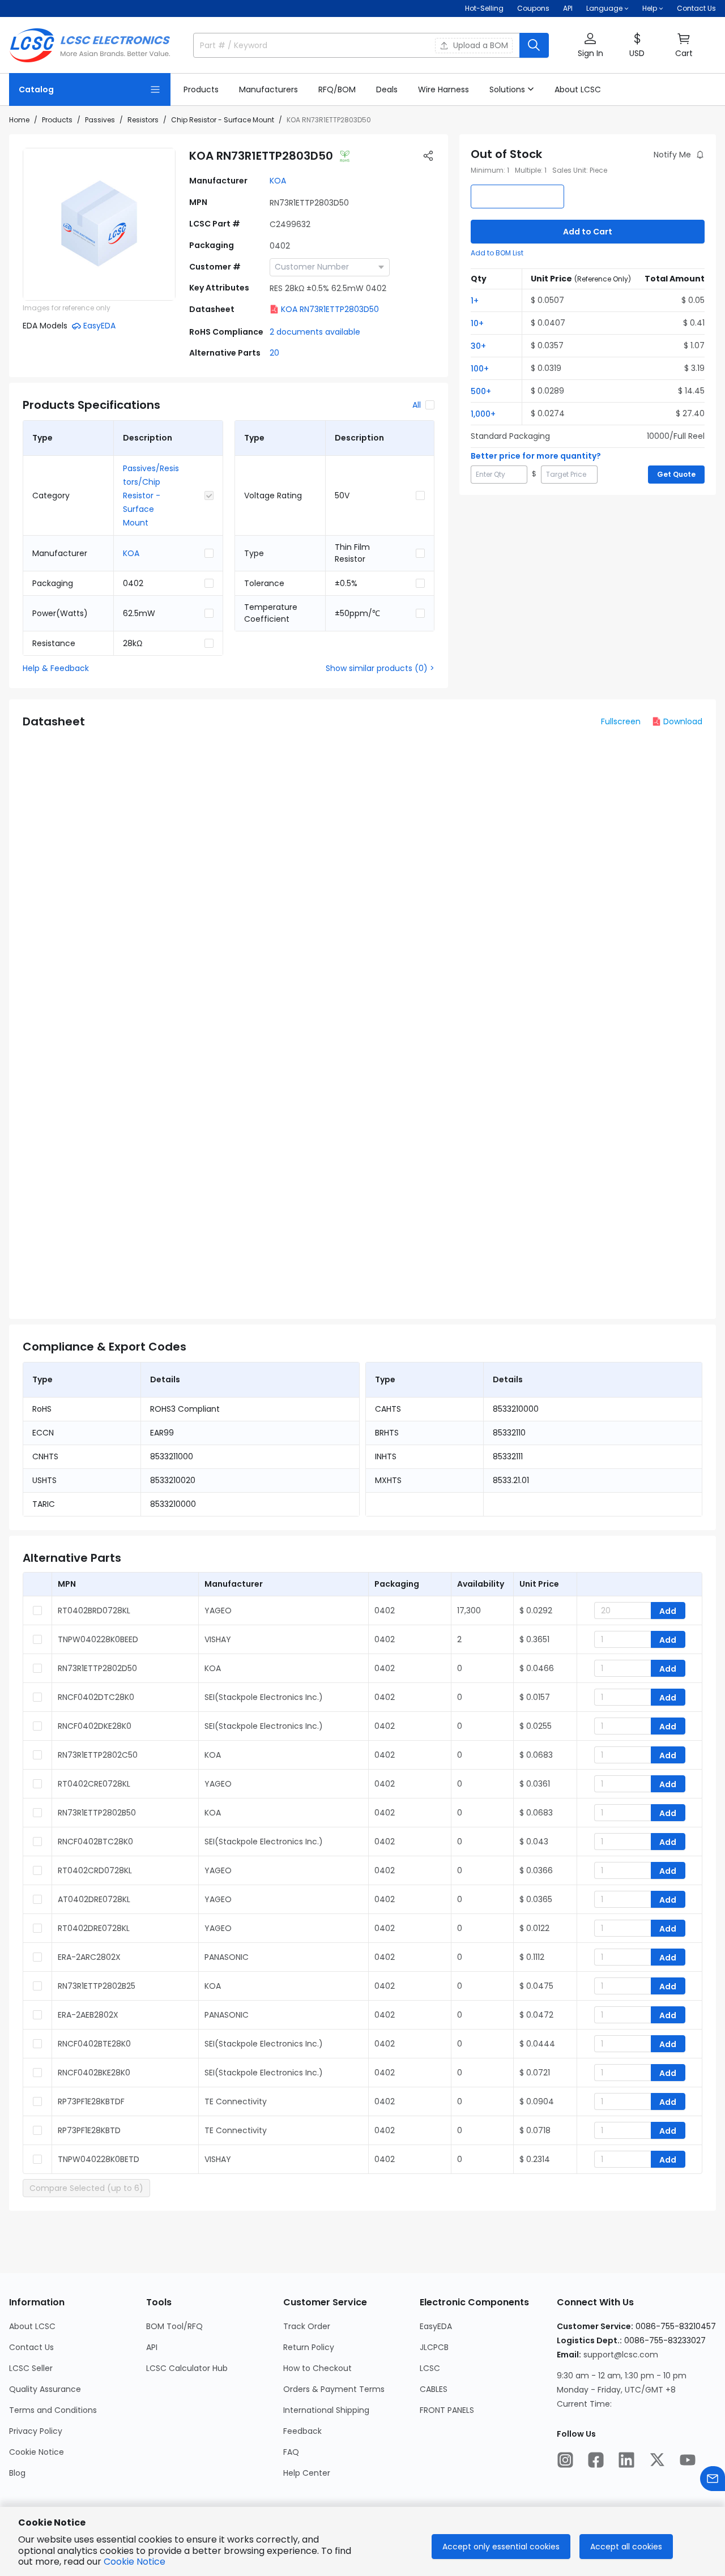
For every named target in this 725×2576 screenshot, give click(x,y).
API (568, 8)
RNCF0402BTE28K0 (94, 2044)
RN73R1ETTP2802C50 (98, 1755)
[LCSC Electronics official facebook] (596, 2460)
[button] (590, 46)
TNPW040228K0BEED (98, 1639)
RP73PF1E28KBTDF (91, 2101)
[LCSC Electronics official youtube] (688, 2460)
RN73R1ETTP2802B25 (97, 1986)
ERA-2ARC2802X (89, 1957)
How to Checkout (317, 2368)
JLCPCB (434, 2347)
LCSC (430, 2368)
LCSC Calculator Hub (187, 2368)
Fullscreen (621, 721)
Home (19, 120)
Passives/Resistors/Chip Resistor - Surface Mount (151, 495)
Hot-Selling (484, 8)
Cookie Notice (37, 2452)
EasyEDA (436, 2326)
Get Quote (676, 474)
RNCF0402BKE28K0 (94, 2073)
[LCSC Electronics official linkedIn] (626, 2460)
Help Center (307, 2473)
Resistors (143, 120)
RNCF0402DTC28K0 (96, 1697)
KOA (278, 181)
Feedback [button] (302, 2431)
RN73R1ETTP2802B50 (97, 1813)
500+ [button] (481, 391)
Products (57, 120)
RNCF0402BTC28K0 (95, 1842)
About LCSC (32, 2326)
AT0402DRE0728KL (94, 1899)
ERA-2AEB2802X (88, 2015)
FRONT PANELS (447, 2410)
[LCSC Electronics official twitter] (657, 2460)
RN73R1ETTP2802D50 (97, 1668)
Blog (17, 2473)
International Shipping (326, 2410)
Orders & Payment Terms (334, 2389)
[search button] (534, 45)
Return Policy (309, 2347)
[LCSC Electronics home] (90, 45)
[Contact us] (713, 2479)
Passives (100, 120)
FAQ (291, 2452)
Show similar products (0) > (380, 668)
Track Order (307, 2326)
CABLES (434, 2389)
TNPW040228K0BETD (99, 2159)
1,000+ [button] (483, 414)
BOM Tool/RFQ (174, 2326)
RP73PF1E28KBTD (89, 2130)
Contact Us (696, 8)
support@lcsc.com (621, 2355)
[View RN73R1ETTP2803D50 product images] (99, 224)
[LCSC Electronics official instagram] (565, 2460)
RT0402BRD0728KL (94, 1610)
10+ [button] (477, 323)
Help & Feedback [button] (56, 668)
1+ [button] (475, 301)
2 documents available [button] (315, 332)
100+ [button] (480, 369)
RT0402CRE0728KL (94, 1784)
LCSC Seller (31, 2368)
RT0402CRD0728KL (95, 1870)
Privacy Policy (36, 2431)
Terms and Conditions (53, 2410)
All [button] (417, 405)
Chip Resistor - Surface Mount (223, 120)
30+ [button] (478, 346)
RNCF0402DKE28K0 (95, 1726)
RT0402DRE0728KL (94, 1928)
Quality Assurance (45, 2389)
